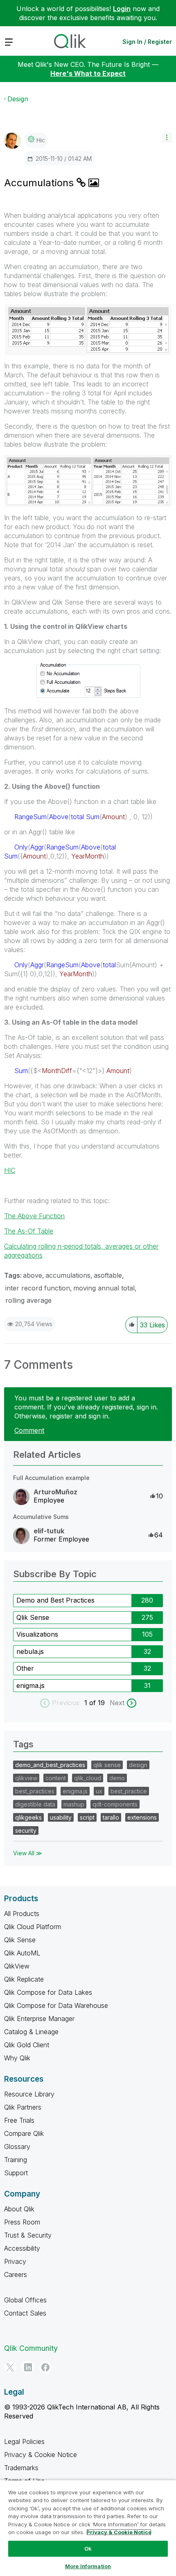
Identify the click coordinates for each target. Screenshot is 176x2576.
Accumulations (40, 183)
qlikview (26, 1778)
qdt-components (115, 1804)
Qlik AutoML (22, 1953)
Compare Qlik (24, 2133)
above (33, 1275)
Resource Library (29, 2094)
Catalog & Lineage (31, 2032)
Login (122, 9)
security (26, 1830)
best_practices (35, 1791)
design (138, 1765)
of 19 (98, 1703)
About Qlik (19, 2209)
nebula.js (30, 1651)
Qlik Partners (23, 2107)
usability (61, 1817)
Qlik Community (31, 2348)
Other (25, 1668)
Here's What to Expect (88, 73)
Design (18, 99)
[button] (167, 138)
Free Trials (19, 2120)
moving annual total (104, 1288)
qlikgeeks (28, 1817)
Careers (16, 2275)
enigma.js (30, 1685)
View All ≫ (28, 1853)
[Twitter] (10, 2367)
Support (16, 2173)
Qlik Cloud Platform (33, 1927)
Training (16, 2160)
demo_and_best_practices (50, 1765)
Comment (29, 1430)
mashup (74, 1804)
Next (117, 1703)
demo (117, 1778)
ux (99, 1791)
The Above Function (34, 1216)
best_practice (129, 1791)
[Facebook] (45, 2367)
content (56, 1778)
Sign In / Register (147, 42)
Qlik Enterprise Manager (39, 2019)
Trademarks (21, 2468)
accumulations (68, 1275)
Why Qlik (17, 2058)
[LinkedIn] (28, 2367)
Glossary (17, 2147)
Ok (88, 2549)
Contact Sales (25, 2313)
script (87, 1817)
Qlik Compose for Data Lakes (48, 1992)
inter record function (38, 1288)
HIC (10, 1170)
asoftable (108, 1275)
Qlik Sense (33, 1617)
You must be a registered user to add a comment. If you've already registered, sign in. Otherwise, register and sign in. (86, 1407)
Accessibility (22, 2248)
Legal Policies (24, 2441)
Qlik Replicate (24, 1979)
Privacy (15, 2261)
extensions (142, 1817)
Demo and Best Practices (55, 1600)
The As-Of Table (29, 1231)
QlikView (17, 1966)
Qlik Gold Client (27, 2045)
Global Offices (25, 2300)
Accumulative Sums (41, 1517)
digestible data (35, 1804)
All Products (22, 1914)
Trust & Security (28, 2235)
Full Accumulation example (51, 1478)
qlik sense (107, 1765)
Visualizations (37, 1634)
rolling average (28, 1300)
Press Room (22, 2222)
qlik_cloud (88, 1778)
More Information (88, 2566)
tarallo (111, 1817)
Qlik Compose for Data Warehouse (56, 2005)
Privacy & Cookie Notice (41, 2455)
